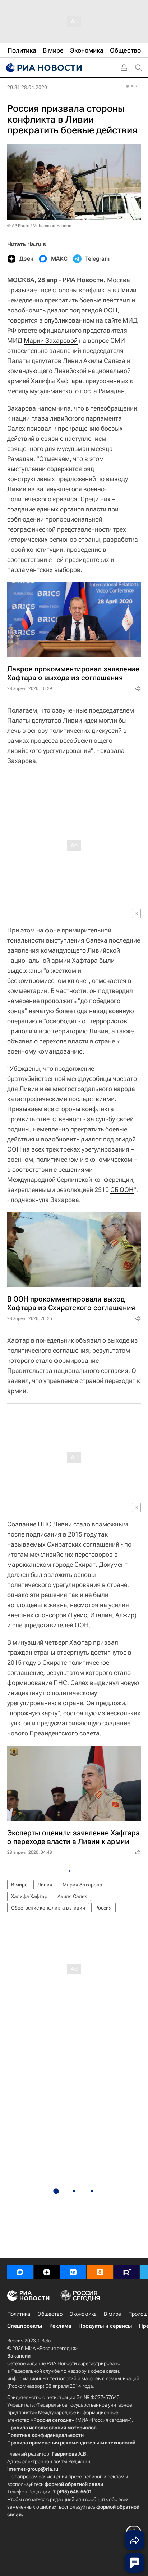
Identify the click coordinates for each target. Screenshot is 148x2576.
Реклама (60, 2326)
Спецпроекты (25, 2326)
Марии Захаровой (51, 340)
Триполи (20, 1031)
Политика (19, 2314)
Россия (103, 1908)
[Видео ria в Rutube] (126, 2272)
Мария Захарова (82, 1885)
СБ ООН (122, 1190)
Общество (50, 2314)
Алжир (125, 1615)
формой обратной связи (74, 2484)
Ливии (127, 290)
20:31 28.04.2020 (27, 87)
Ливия (45, 1885)
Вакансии (19, 2356)
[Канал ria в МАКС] (20, 2272)
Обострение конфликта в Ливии (48, 1908)
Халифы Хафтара (57, 381)
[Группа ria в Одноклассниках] (100, 2272)
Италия (101, 1615)
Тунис (78, 1615)
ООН (110, 310)
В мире (19, 1885)
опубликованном (70, 320)
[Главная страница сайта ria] (43, 68)
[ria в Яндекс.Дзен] (47, 2272)
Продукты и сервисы (105, 2326)
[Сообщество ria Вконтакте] (73, 2272)
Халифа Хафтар (29, 1896)
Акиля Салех (72, 1896)
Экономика (83, 2314)
